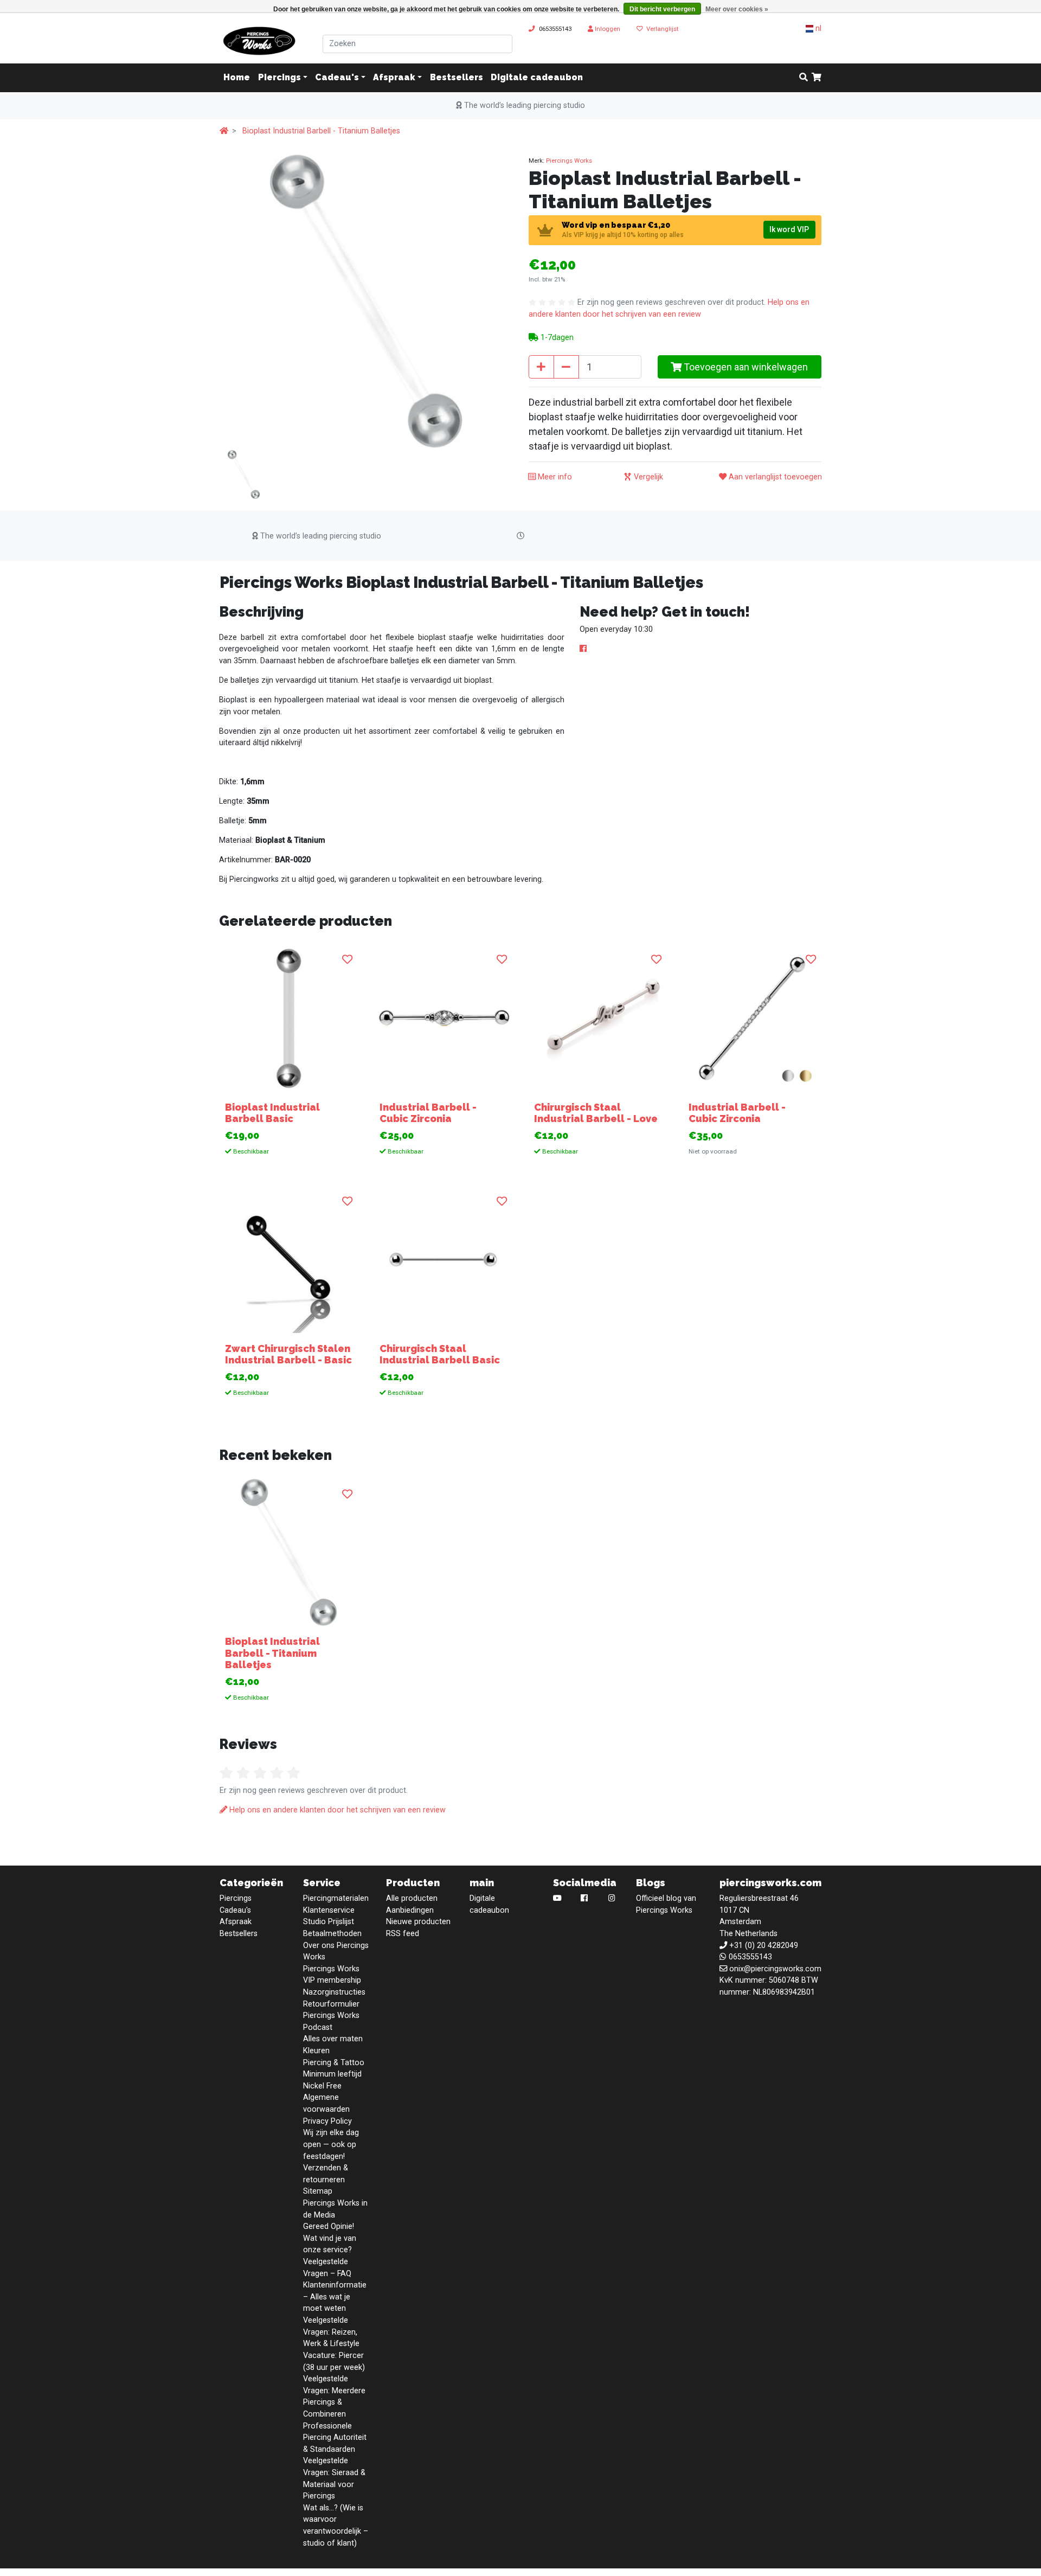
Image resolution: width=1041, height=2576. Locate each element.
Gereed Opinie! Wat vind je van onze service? (330, 2238)
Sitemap (318, 2191)
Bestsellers (457, 78)
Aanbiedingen (410, 1910)
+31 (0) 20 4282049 (764, 1946)
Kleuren (316, 2051)
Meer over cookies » (737, 9)
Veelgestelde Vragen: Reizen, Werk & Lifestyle (331, 2332)
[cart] (817, 78)
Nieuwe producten (418, 1922)
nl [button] (817, 28)
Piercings (279, 78)
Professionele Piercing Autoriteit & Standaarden (335, 2438)
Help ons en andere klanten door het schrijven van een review (336, 1810)
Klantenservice (329, 1910)
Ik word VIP (789, 229)
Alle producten (412, 1898)
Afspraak (394, 78)
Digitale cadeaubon (537, 78)
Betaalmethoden (332, 1934)
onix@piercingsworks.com (775, 1969)
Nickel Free (322, 2086)
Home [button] (237, 78)
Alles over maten (333, 2039)
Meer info (554, 477)
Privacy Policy (327, 2121)
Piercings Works (569, 161)
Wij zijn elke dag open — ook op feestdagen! (331, 2144)
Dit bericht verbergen (662, 9)
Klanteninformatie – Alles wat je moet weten (335, 2297)
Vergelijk (647, 477)
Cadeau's (337, 78)
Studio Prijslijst (329, 1922)
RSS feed (403, 1934)
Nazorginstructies (334, 1992)
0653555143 (555, 29)
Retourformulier (331, 2004)
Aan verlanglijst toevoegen (774, 477)
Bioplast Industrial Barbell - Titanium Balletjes (321, 131)
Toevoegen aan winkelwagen (745, 367)
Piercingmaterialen (336, 1898)
